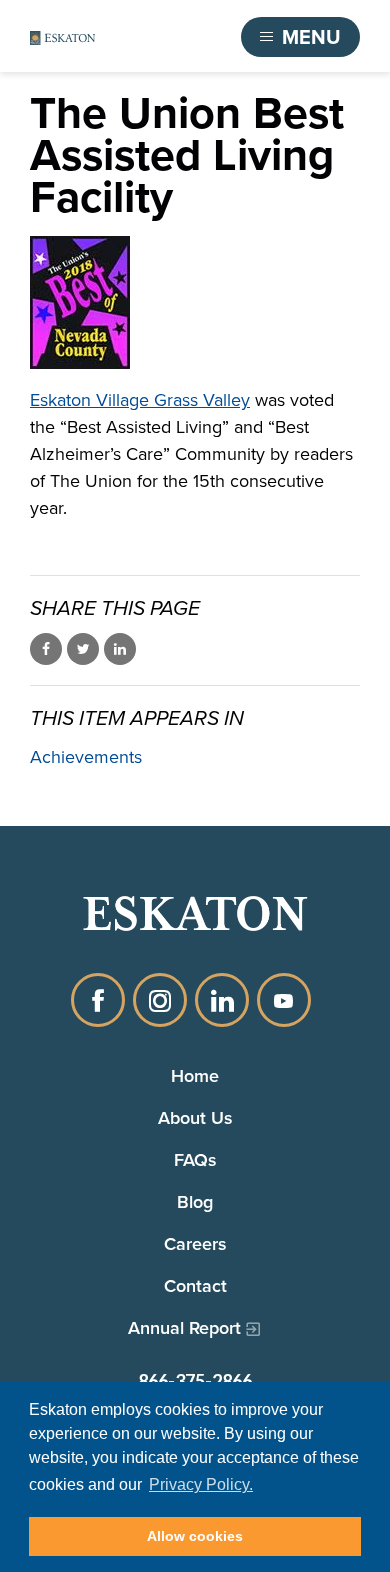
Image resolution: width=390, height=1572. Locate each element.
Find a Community (146, 37)
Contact (195, 1285)
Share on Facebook (46, 649)
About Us (195, 1117)
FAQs (195, 1159)
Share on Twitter (83, 649)
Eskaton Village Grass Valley (140, 400)
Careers (195, 1243)
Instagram (160, 1000)
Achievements (86, 757)
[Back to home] (62, 37)
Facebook (98, 1000)
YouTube (284, 1000)
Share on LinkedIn (120, 649)
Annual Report (184, 1327)
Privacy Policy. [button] (201, 1484)
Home (195, 1075)
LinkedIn (222, 1000)
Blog (195, 1201)
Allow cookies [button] (195, 1536)
